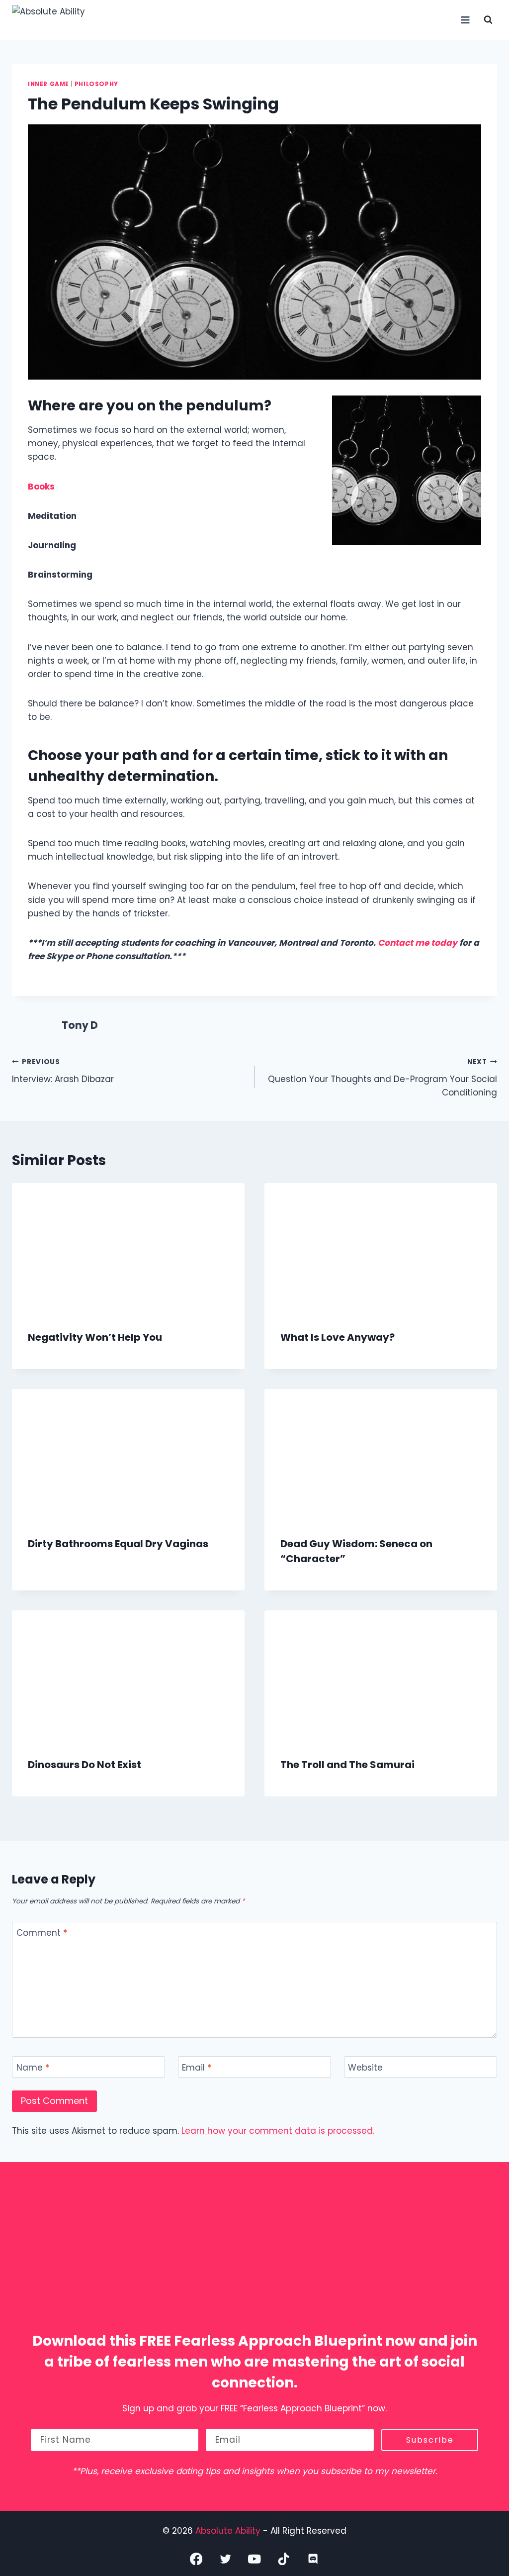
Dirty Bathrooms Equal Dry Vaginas (118, 1544)
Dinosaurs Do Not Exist (85, 1765)
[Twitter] (225, 2558)
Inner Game (48, 84)
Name (33, 2067)
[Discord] (313, 2558)
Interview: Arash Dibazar (63, 1071)
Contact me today (418, 943)
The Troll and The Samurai (347, 1765)
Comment (42, 1933)
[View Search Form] (488, 20)
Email (197, 2067)
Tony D (80, 1025)
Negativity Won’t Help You (95, 1337)
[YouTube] (255, 2558)
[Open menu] (465, 20)
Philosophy (96, 84)
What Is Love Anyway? (338, 1337)
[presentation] (128, 1248)
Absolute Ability (229, 2530)
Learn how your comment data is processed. (278, 2131)
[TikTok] (284, 2558)
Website (365, 2067)
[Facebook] (196, 2558)
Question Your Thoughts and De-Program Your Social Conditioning (382, 1078)
